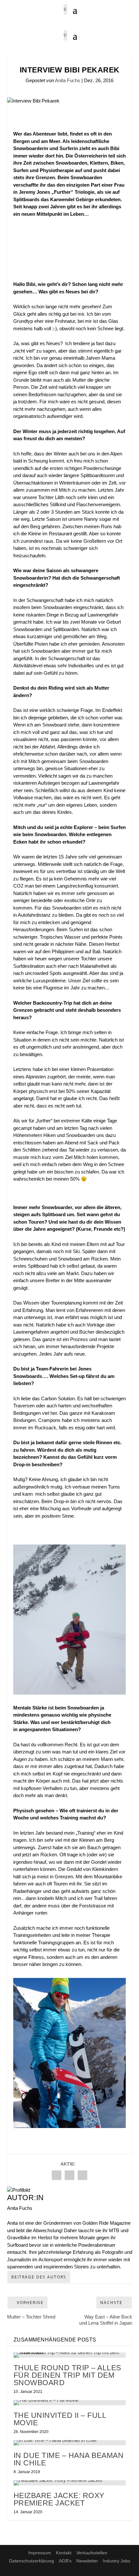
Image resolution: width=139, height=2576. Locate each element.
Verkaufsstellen (92, 2553)
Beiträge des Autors (39, 2277)
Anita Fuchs (68, 80)
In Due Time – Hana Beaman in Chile (69, 2459)
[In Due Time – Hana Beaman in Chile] (70, 2443)
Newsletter (87, 2561)
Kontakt (64, 2553)
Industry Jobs (117, 2561)
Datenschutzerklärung (32, 2561)
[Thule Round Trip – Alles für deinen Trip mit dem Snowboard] (70, 2355)
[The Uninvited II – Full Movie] (70, 2403)
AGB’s (65, 2561)
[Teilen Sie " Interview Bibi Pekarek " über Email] (69, 2175)
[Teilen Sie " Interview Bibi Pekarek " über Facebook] (57, 2175)
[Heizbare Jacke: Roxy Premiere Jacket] (70, 2483)
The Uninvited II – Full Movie (60, 2419)
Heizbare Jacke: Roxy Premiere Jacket (59, 2499)
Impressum (40, 2553)
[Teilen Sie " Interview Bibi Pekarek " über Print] (82, 2175)
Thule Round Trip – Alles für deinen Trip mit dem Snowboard (67, 2375)
